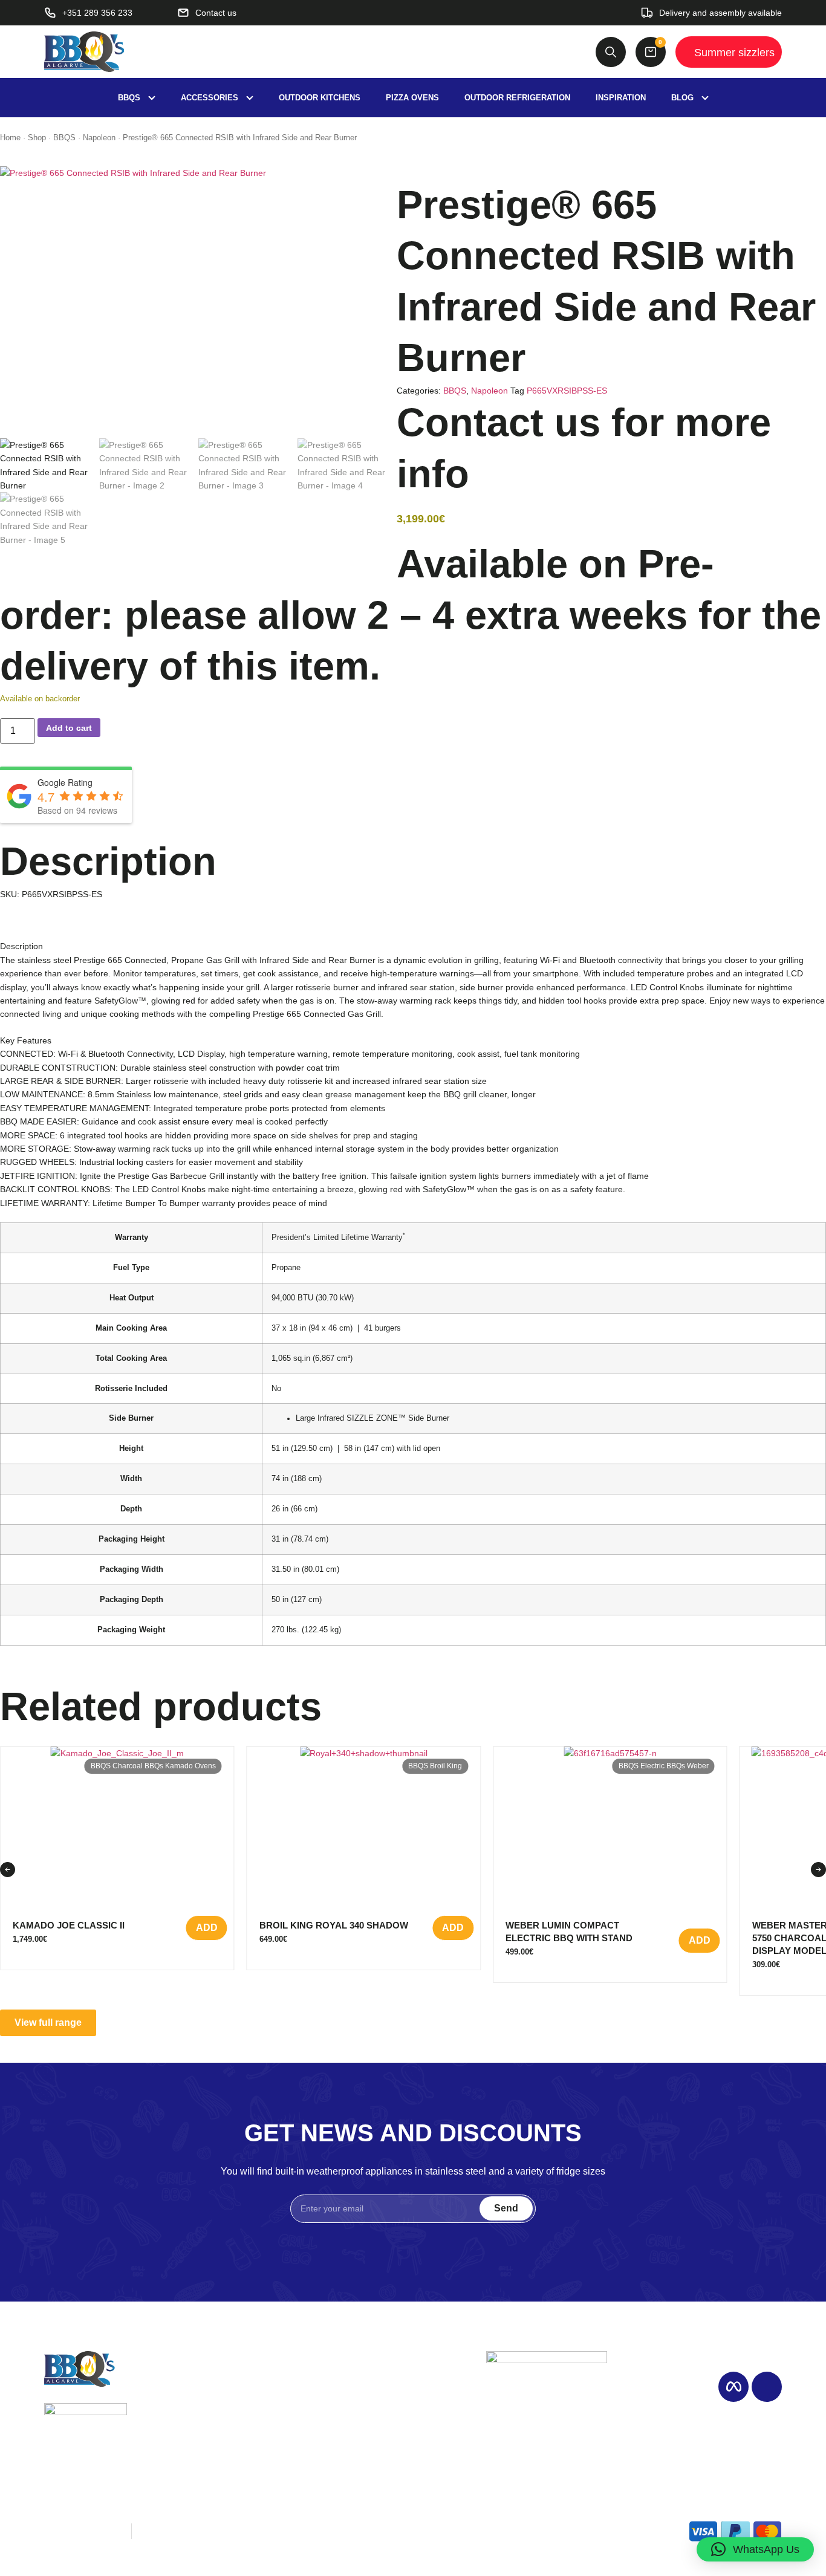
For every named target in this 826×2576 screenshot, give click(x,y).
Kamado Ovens (190, 1766)
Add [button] (207, 1928)
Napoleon (99, 138)
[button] (8, 1870)
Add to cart (69, 728)
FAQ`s (252, 2453)
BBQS (64, 138)
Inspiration (261, 2406)
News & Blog (267, 2438)
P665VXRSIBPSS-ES (567, 391)
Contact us (391, 2438)
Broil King (446, 1766)
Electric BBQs (663, 1766)
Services (258, 2422)
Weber (698, 1766)
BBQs (380, 2391)
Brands (383, 2406)
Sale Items (390, 2422)
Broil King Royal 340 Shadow (334, 1925)
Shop (37, 138)
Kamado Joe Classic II (69, 1925)
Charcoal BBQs (138, 1766)
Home (10, 138)
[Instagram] (767, 2387)
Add (453, 1928)
